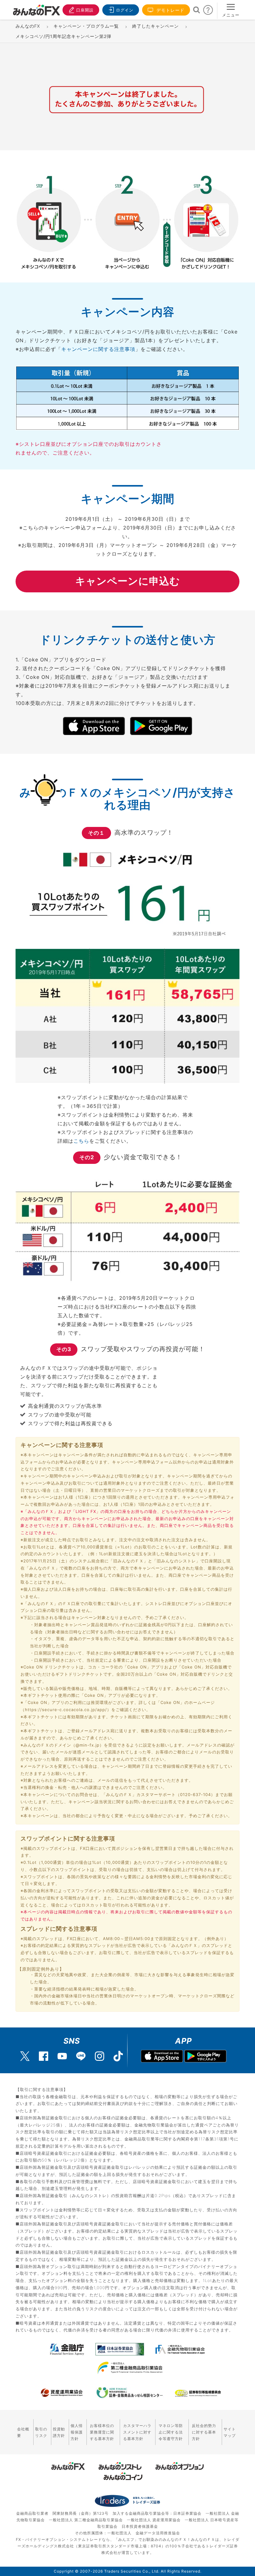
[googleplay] (205, 2057)
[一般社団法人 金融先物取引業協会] (180, 2349)
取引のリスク (41, 2432)
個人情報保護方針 (77, 2432)
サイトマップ (230, 2432)
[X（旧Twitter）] (25, 2056)
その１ (96, 833)
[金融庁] (67, 2349)
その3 (64, 1349)
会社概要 (23, 2432)
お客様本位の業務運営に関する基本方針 (102, 2432)
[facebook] (44, 2056)
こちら (81, 1141)
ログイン (125, 10)
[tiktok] (118, 2056)
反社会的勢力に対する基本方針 (204, 2432)
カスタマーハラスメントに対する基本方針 (137, 2432)
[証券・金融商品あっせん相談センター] (130, 2393)
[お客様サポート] (208, 12)
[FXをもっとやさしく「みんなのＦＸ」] (36, 8)
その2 (87, 1157)
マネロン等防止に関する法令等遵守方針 (171, 2432)
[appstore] (162, 2057)
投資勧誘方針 (59, 2432)
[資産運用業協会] (62, 2393)
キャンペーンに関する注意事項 (98, 349)
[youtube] (62, 2056)
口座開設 (85, 10)
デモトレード (170, 10)
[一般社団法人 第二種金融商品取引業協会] (130, 2368)
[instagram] (100, 2056)
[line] (81, 2056)
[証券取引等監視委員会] (198, 2394)
